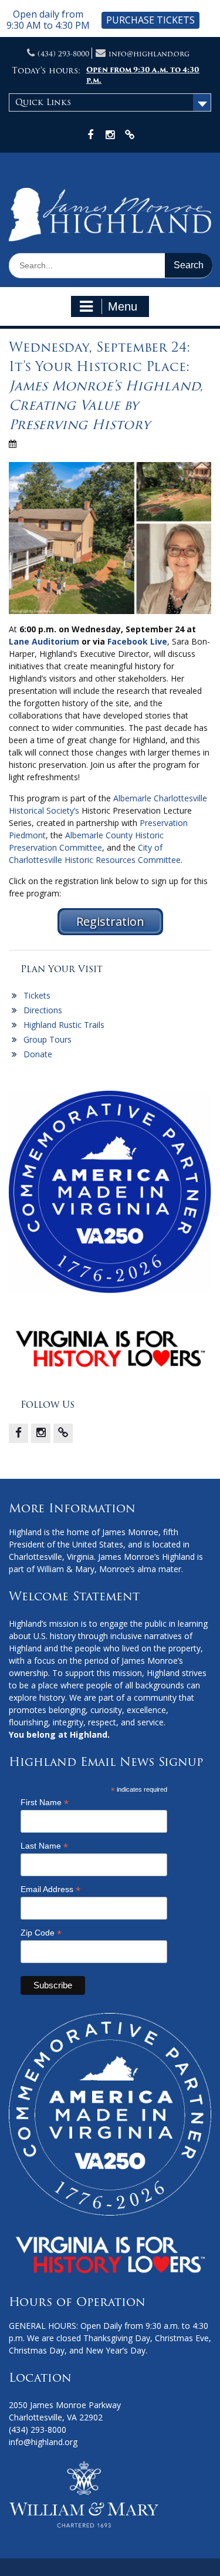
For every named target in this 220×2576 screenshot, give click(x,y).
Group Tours (48, 1039)
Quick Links (43, 102)
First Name (45, 1803)
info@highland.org (149, 54)
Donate (38, 1054)
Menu (123, 306)
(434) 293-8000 (63, 54)
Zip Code (41, 1933)
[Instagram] (41, 1433)
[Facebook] (18, 1433)
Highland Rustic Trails (64, 1025)
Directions (43, 1010)
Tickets (37, 995)
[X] (63, 1433)
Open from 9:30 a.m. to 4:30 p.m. (143, 75)
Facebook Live (137, 641)
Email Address (50, 1889)
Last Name (44, 1846)
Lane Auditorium (44, 641)
